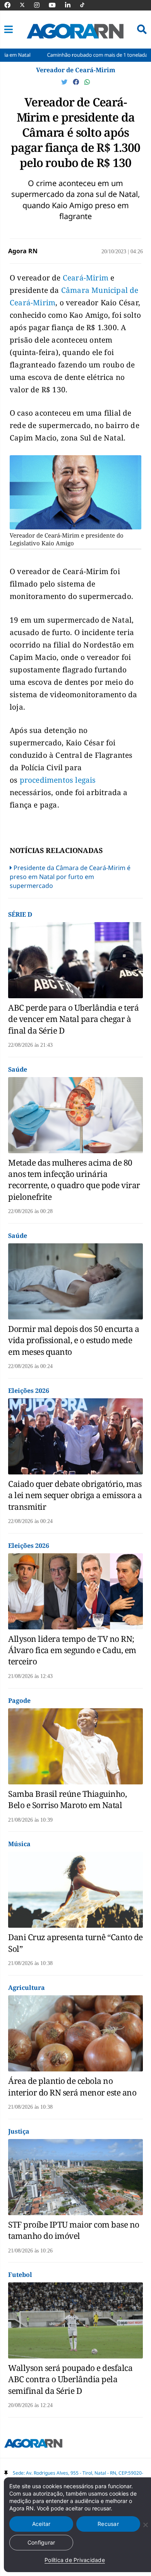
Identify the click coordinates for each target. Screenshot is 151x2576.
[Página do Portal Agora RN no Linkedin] (72, 5)
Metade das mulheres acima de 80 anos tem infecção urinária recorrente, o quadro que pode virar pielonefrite (74, 1180)
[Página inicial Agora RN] (33, 2445)
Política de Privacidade (75, 2560)
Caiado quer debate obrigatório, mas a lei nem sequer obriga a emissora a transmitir (75, 1495)
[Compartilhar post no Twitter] (65, 82)
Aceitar (41, 2524)
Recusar (108, 2524)
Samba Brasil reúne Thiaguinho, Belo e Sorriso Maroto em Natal (67, 1799)
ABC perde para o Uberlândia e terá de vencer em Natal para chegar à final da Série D (73, 1019)
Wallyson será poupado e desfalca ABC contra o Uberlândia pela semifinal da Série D (70, 2379)
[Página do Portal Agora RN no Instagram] (41, 5)
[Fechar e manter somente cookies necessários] (145, 2525)
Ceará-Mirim (86, 278)
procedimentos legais (58, 780)
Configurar (41, 2542)
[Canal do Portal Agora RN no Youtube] (56, 5)
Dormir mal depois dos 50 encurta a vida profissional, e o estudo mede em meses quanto (74, 1340)
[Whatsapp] (87, 82)
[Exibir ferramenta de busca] (142, 30)
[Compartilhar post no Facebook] (77, 82)
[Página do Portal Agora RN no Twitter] (27, 5)
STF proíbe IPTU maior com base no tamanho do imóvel (74, 2230)
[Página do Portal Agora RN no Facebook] (11, 5)
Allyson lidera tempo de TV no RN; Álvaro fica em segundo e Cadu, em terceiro (72, 1650)
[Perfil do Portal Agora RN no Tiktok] (86, 5)
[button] (9, 30)
